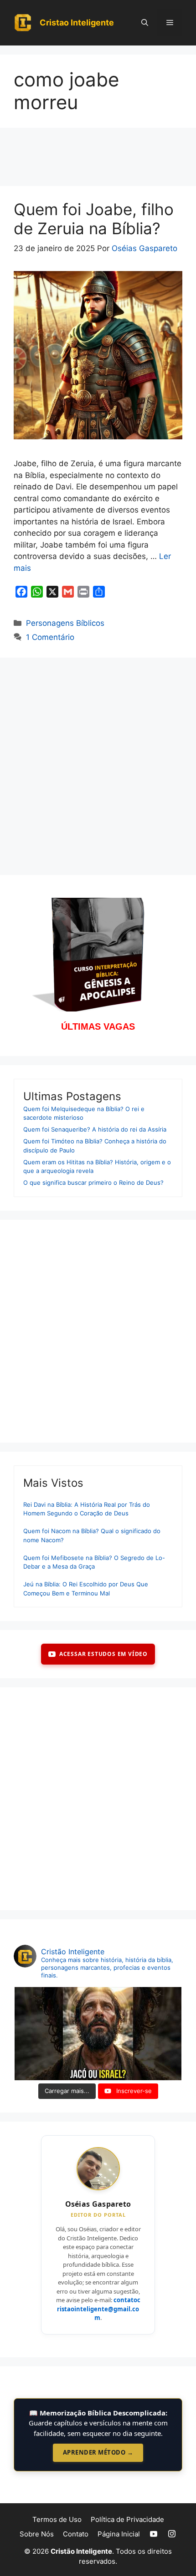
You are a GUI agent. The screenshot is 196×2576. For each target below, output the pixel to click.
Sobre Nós (37, 2534)
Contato (76, 2534)
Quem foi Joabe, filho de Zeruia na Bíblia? (94, 219)
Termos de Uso (57, 2519)
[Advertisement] (98, 160)
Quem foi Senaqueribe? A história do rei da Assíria (95, 1129)
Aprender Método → (98, 2452)
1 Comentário (50, 637)
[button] (145, 23)
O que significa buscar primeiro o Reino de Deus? (93, 1182)
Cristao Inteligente (77, 23)
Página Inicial (119, 2534)
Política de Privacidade (127, 2519)
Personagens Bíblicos (65, 623)
